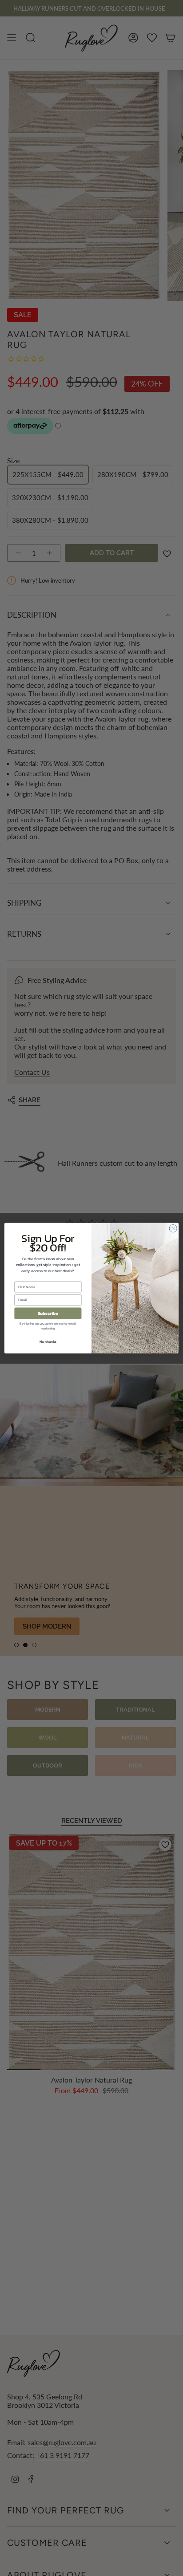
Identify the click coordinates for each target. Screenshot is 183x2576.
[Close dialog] (173, 1228)
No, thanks (48, 1341)
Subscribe (48, 1313)
